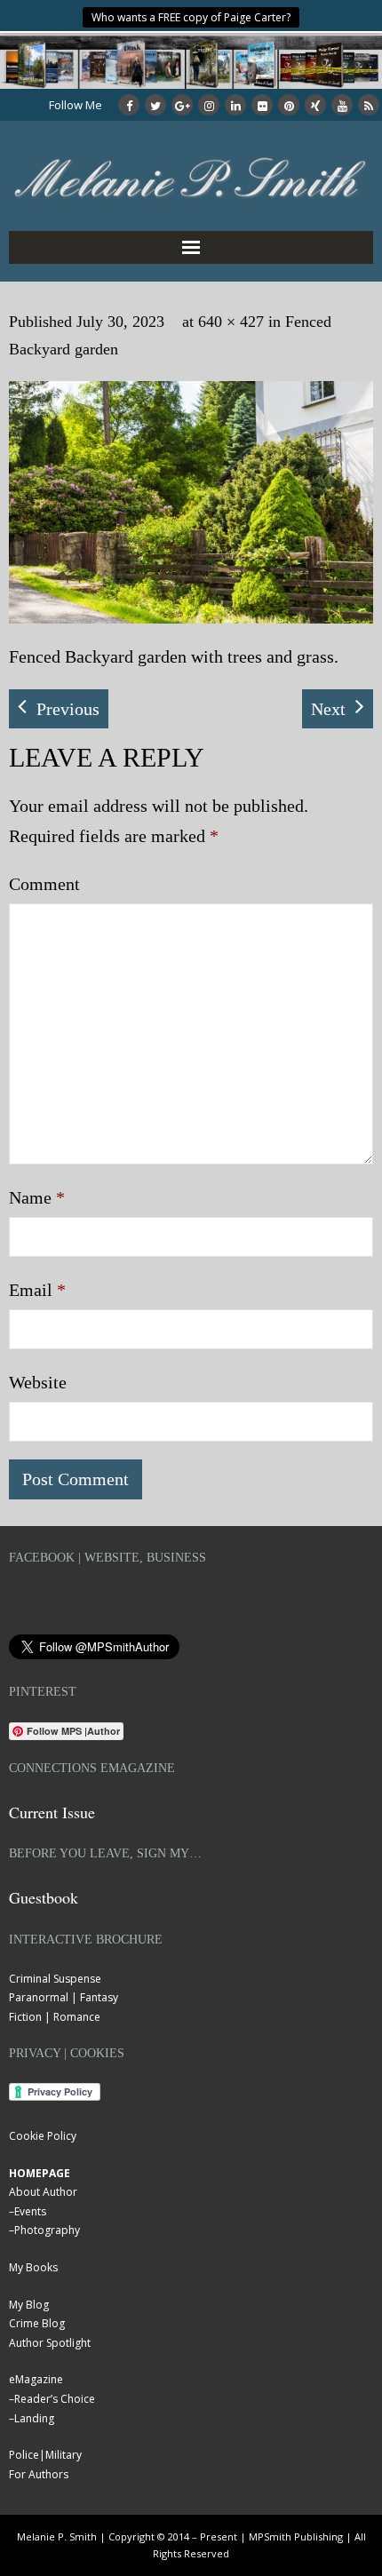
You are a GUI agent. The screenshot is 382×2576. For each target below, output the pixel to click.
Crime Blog (37, 2323)
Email (37, 1290)
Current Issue (52, 1812)
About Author (43, 2192)
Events (30, 2211)
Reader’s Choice (55, 2399)
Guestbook (44, 1897)
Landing (34, 2418)
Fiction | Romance (55, 2017)
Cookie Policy (43, 2136)
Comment (44, 884)
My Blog (29, 2305)
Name (37, 1197)
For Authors (39, 2474)
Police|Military (45, 2455)
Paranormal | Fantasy (64, 1997)
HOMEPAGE (40, 2173)
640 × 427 (231, 322)
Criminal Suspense (55, 1979)
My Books (33, 2267)
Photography (47, 2230)
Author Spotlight (50, 2343)
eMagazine (36, 2379)
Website (38, 1382)
